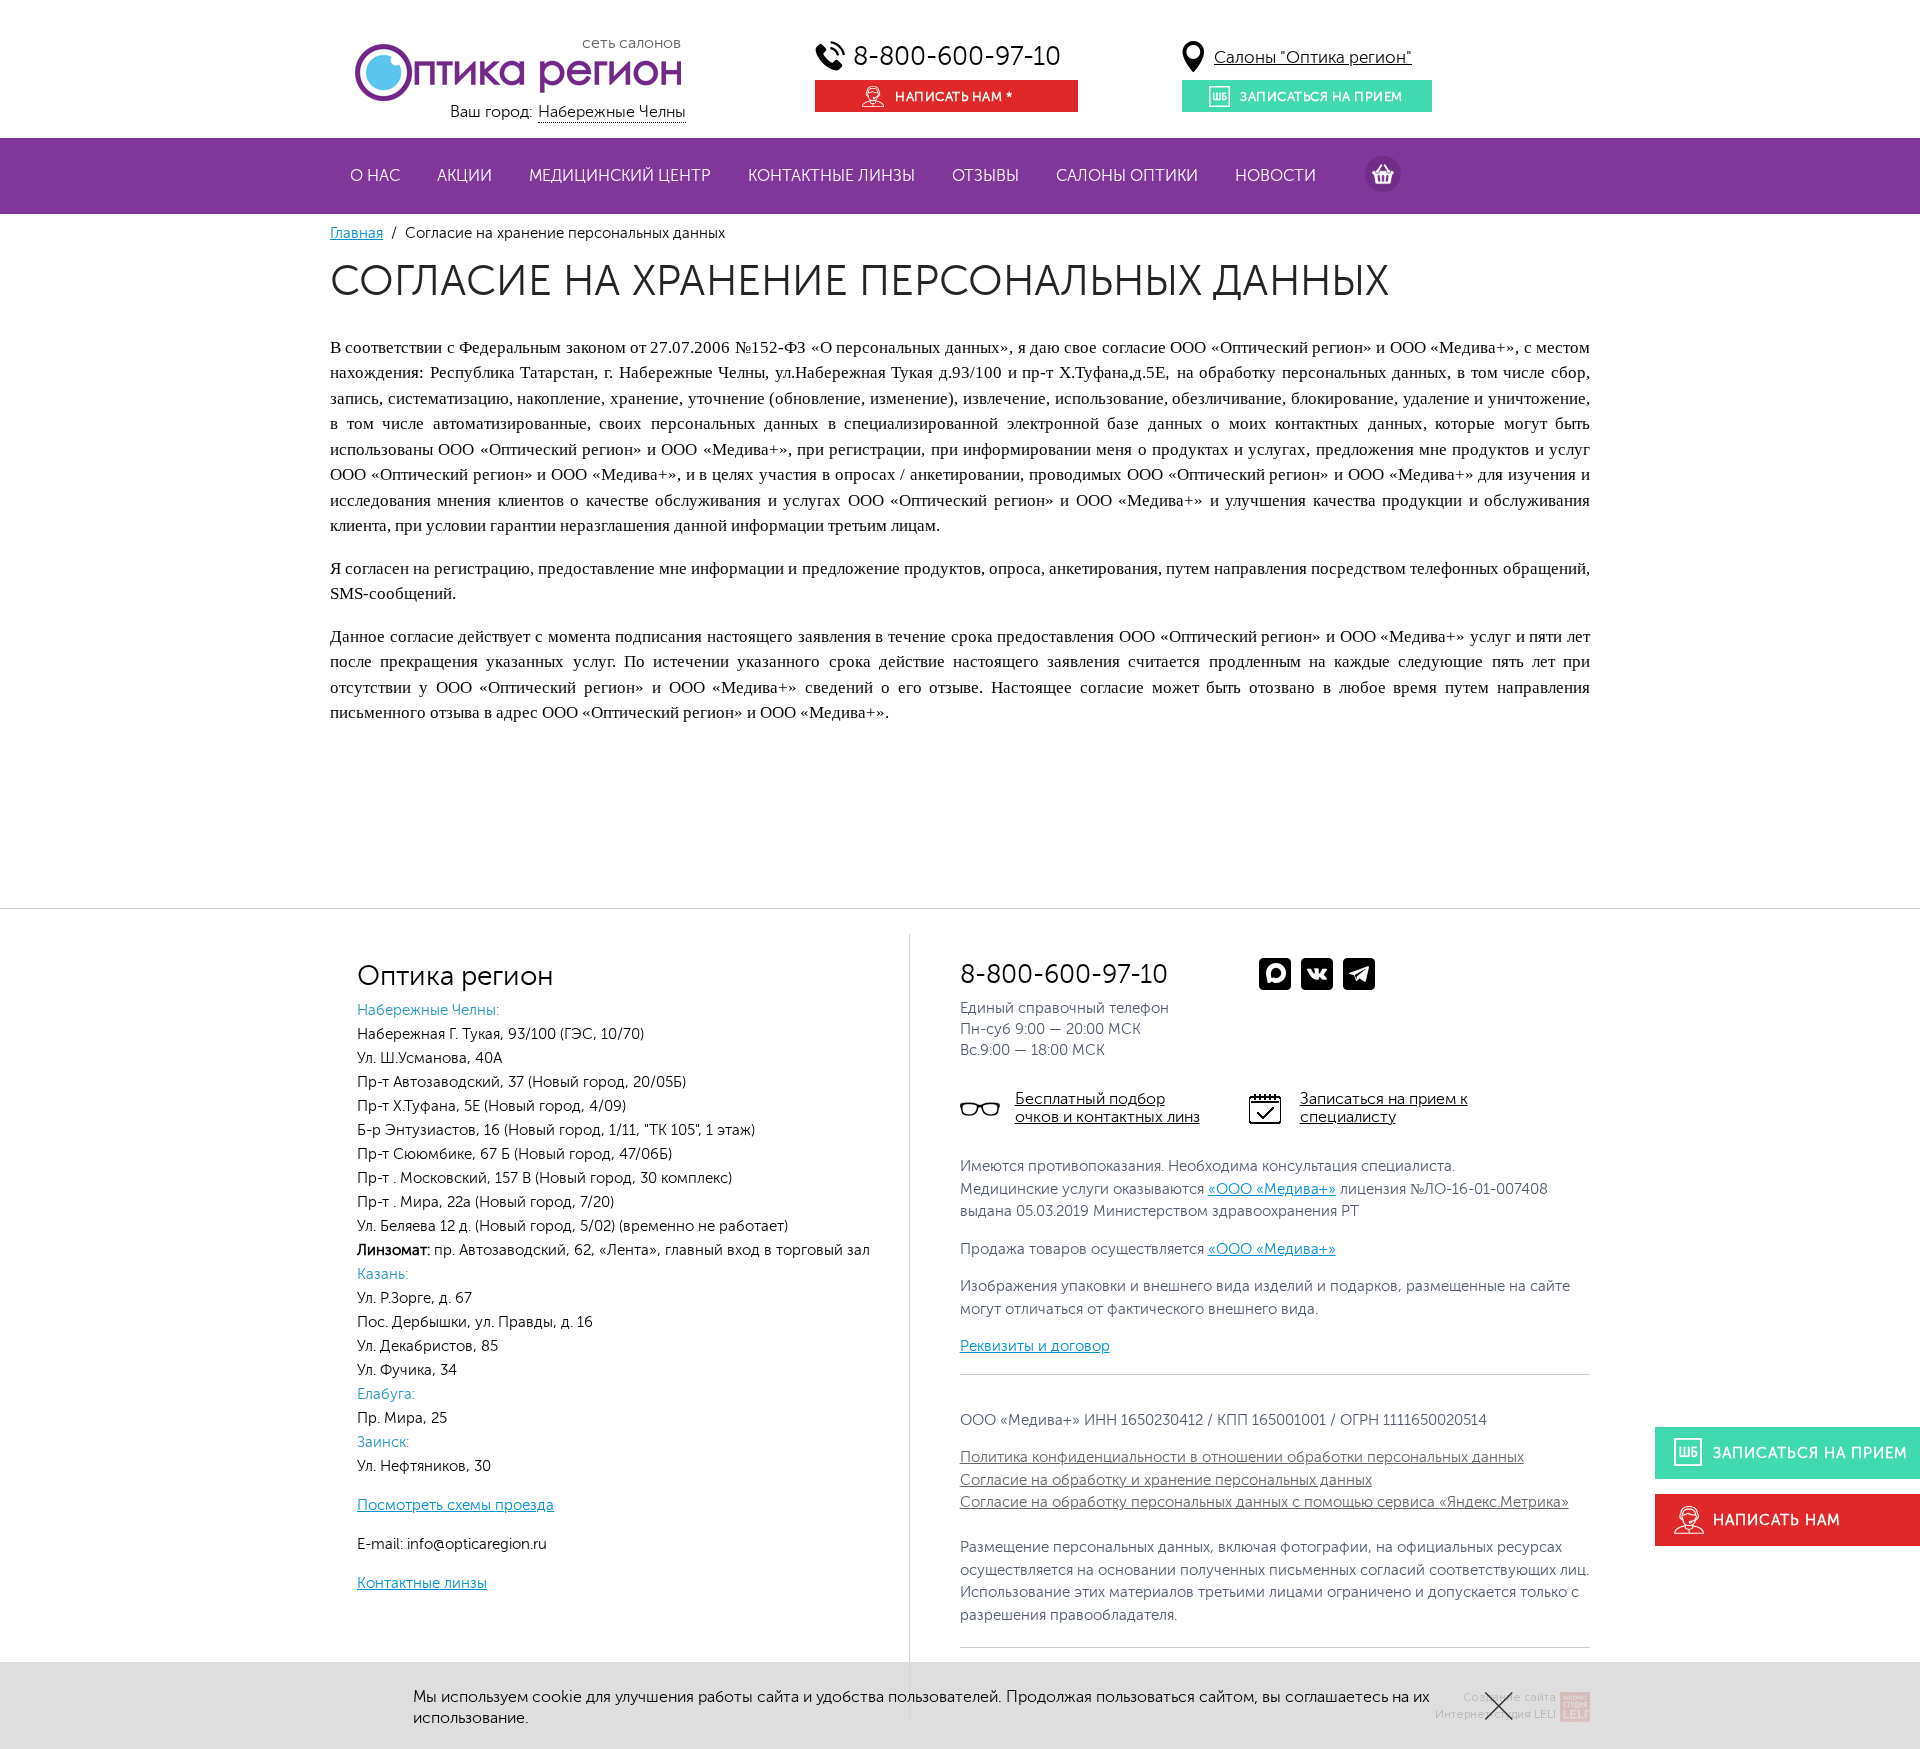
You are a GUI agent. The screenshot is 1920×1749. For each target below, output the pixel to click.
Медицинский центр (620, 176)
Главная (356, 233)
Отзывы (985, 176)
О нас (375, 176)
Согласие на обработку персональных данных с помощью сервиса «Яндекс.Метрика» (1264, 1502)
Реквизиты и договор (1035, 1346)
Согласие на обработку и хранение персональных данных (1166, 1480)
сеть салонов (631, 43)
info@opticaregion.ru (475, 1544)
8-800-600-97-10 (957, 56)
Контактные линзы (831, 176)
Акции (464, 176)
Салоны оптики (1127, 176)
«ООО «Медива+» (1272, 1189)
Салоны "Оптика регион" (1313, 57)
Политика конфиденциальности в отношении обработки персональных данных (1242, 1457)
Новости (1275, 176)
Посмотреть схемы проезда (455, 1505)
